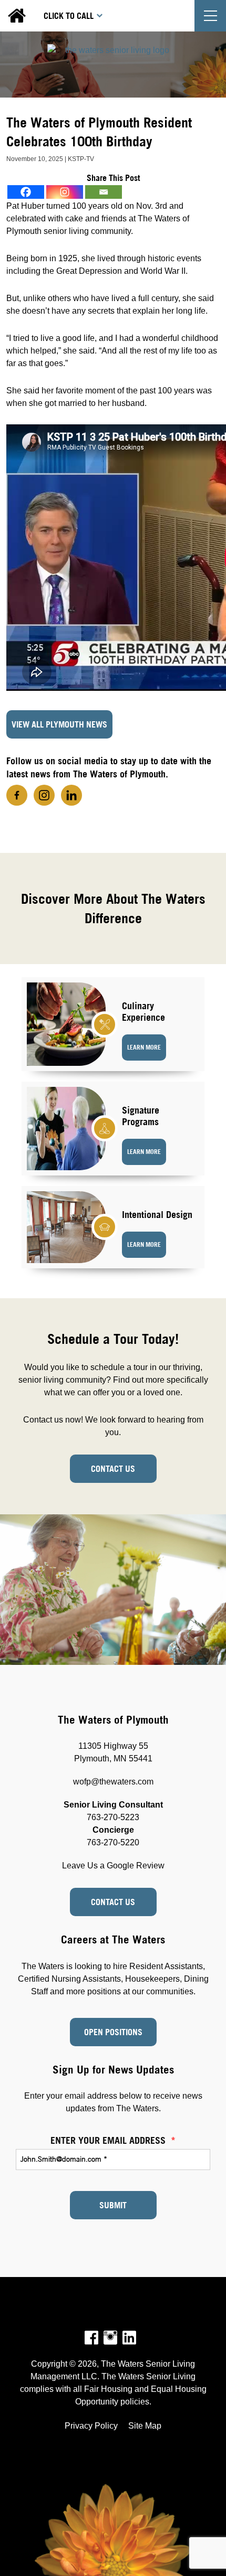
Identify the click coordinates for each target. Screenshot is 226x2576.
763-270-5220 (113, 1842)
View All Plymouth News (59, 724)
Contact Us (113, 1469)
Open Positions (113, 2032)
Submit (113, 2205)
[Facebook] (26, 192)
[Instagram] (65, 192)
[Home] (113, 65)
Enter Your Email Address (113, 2140)
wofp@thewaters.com (113, 1782)
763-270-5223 (113, 1817)
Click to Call (69, 16)
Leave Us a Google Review (113, 1866)
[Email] (104, 192)
